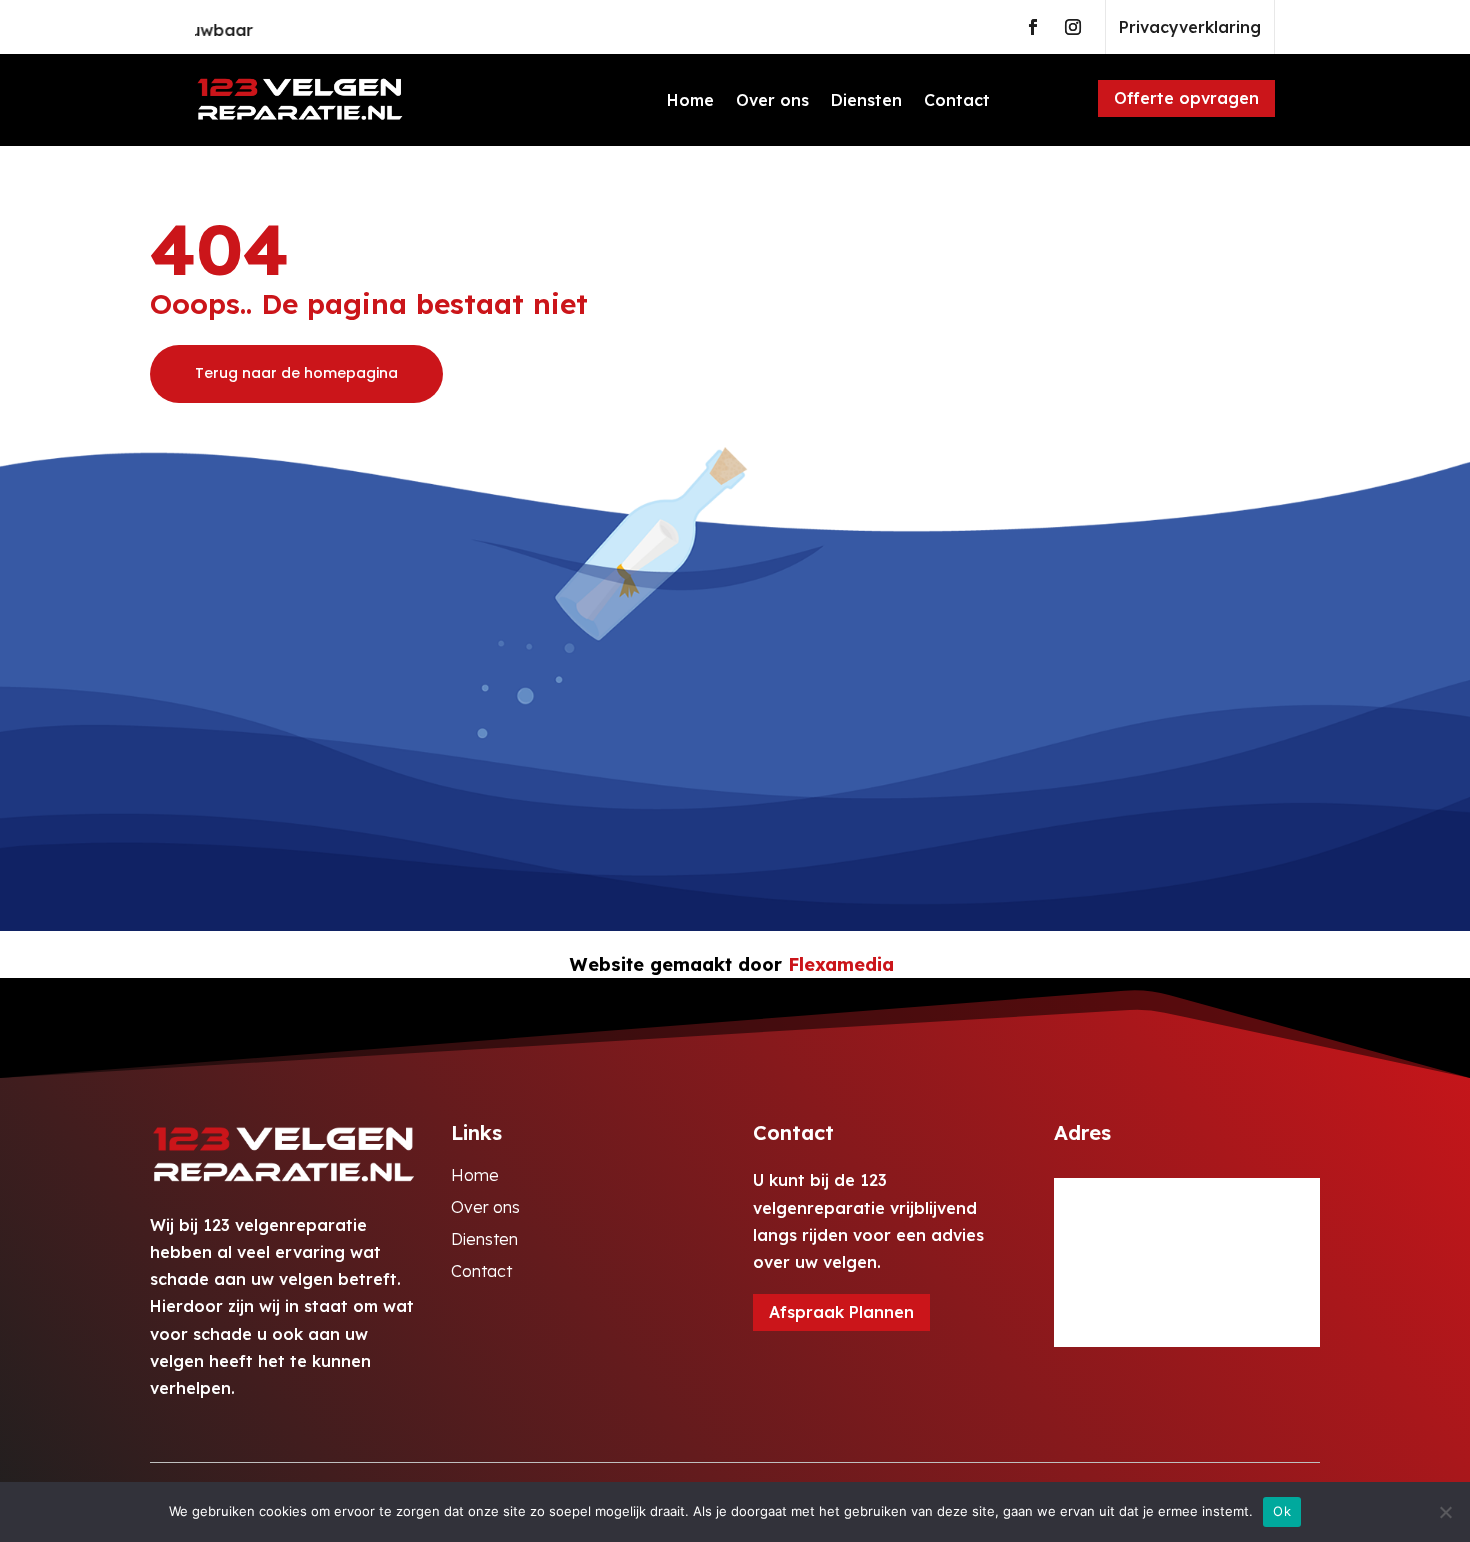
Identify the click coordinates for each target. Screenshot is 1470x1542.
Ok (1282, 1511)
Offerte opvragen (1186, 98)
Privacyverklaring (1190, 27)
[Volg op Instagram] (1073, 27)
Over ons (772, 100)
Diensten (866, 100)
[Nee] (1445, 1512)
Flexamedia (841, 964)
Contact (957, 100)
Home (690, 100)
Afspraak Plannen (841, 1312)
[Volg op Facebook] (1033, 27)
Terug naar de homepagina (296, 373)
